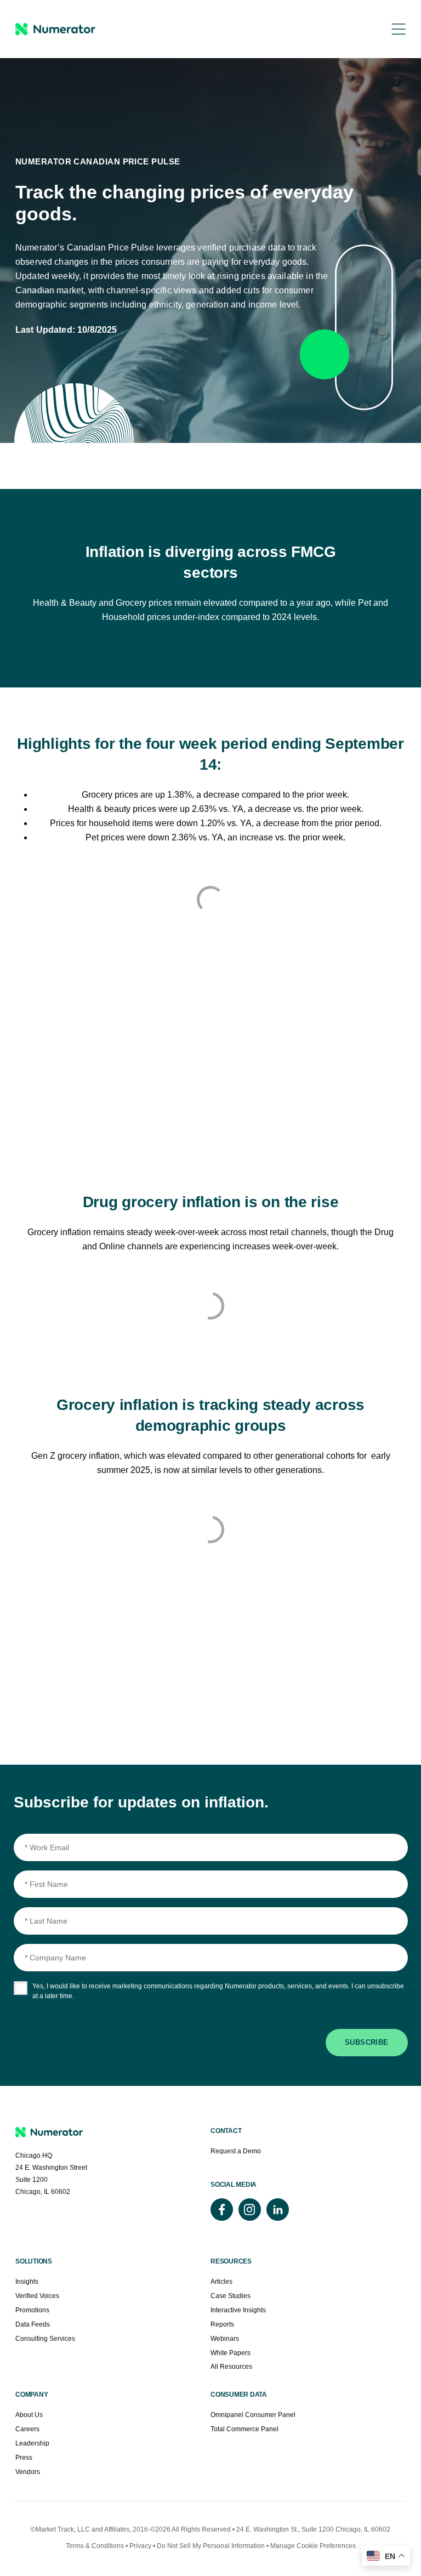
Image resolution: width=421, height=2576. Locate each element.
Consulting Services (45, 2339)
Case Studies (231, 2296)
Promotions (32, 2310)
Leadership (32, 2443)
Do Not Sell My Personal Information (212, 2546)
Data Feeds (33, 2324)
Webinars (225, 2339)
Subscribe (367, 2042)
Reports (222, 2324)
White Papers (231, 2353)
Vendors (28, 2472)
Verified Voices (37, 2296)
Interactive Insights (238, 2310)
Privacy (140, 2546)
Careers (27, 2429)
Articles (221, 2282)
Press (24, 2458)
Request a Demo (236, 2151)
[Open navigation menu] (391, 29)
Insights (27, 2282)
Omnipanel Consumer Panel (253, 2415)
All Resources (231, 2367)
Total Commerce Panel (244, 2429)
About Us (29, 2415)
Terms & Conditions (95, 2546)
